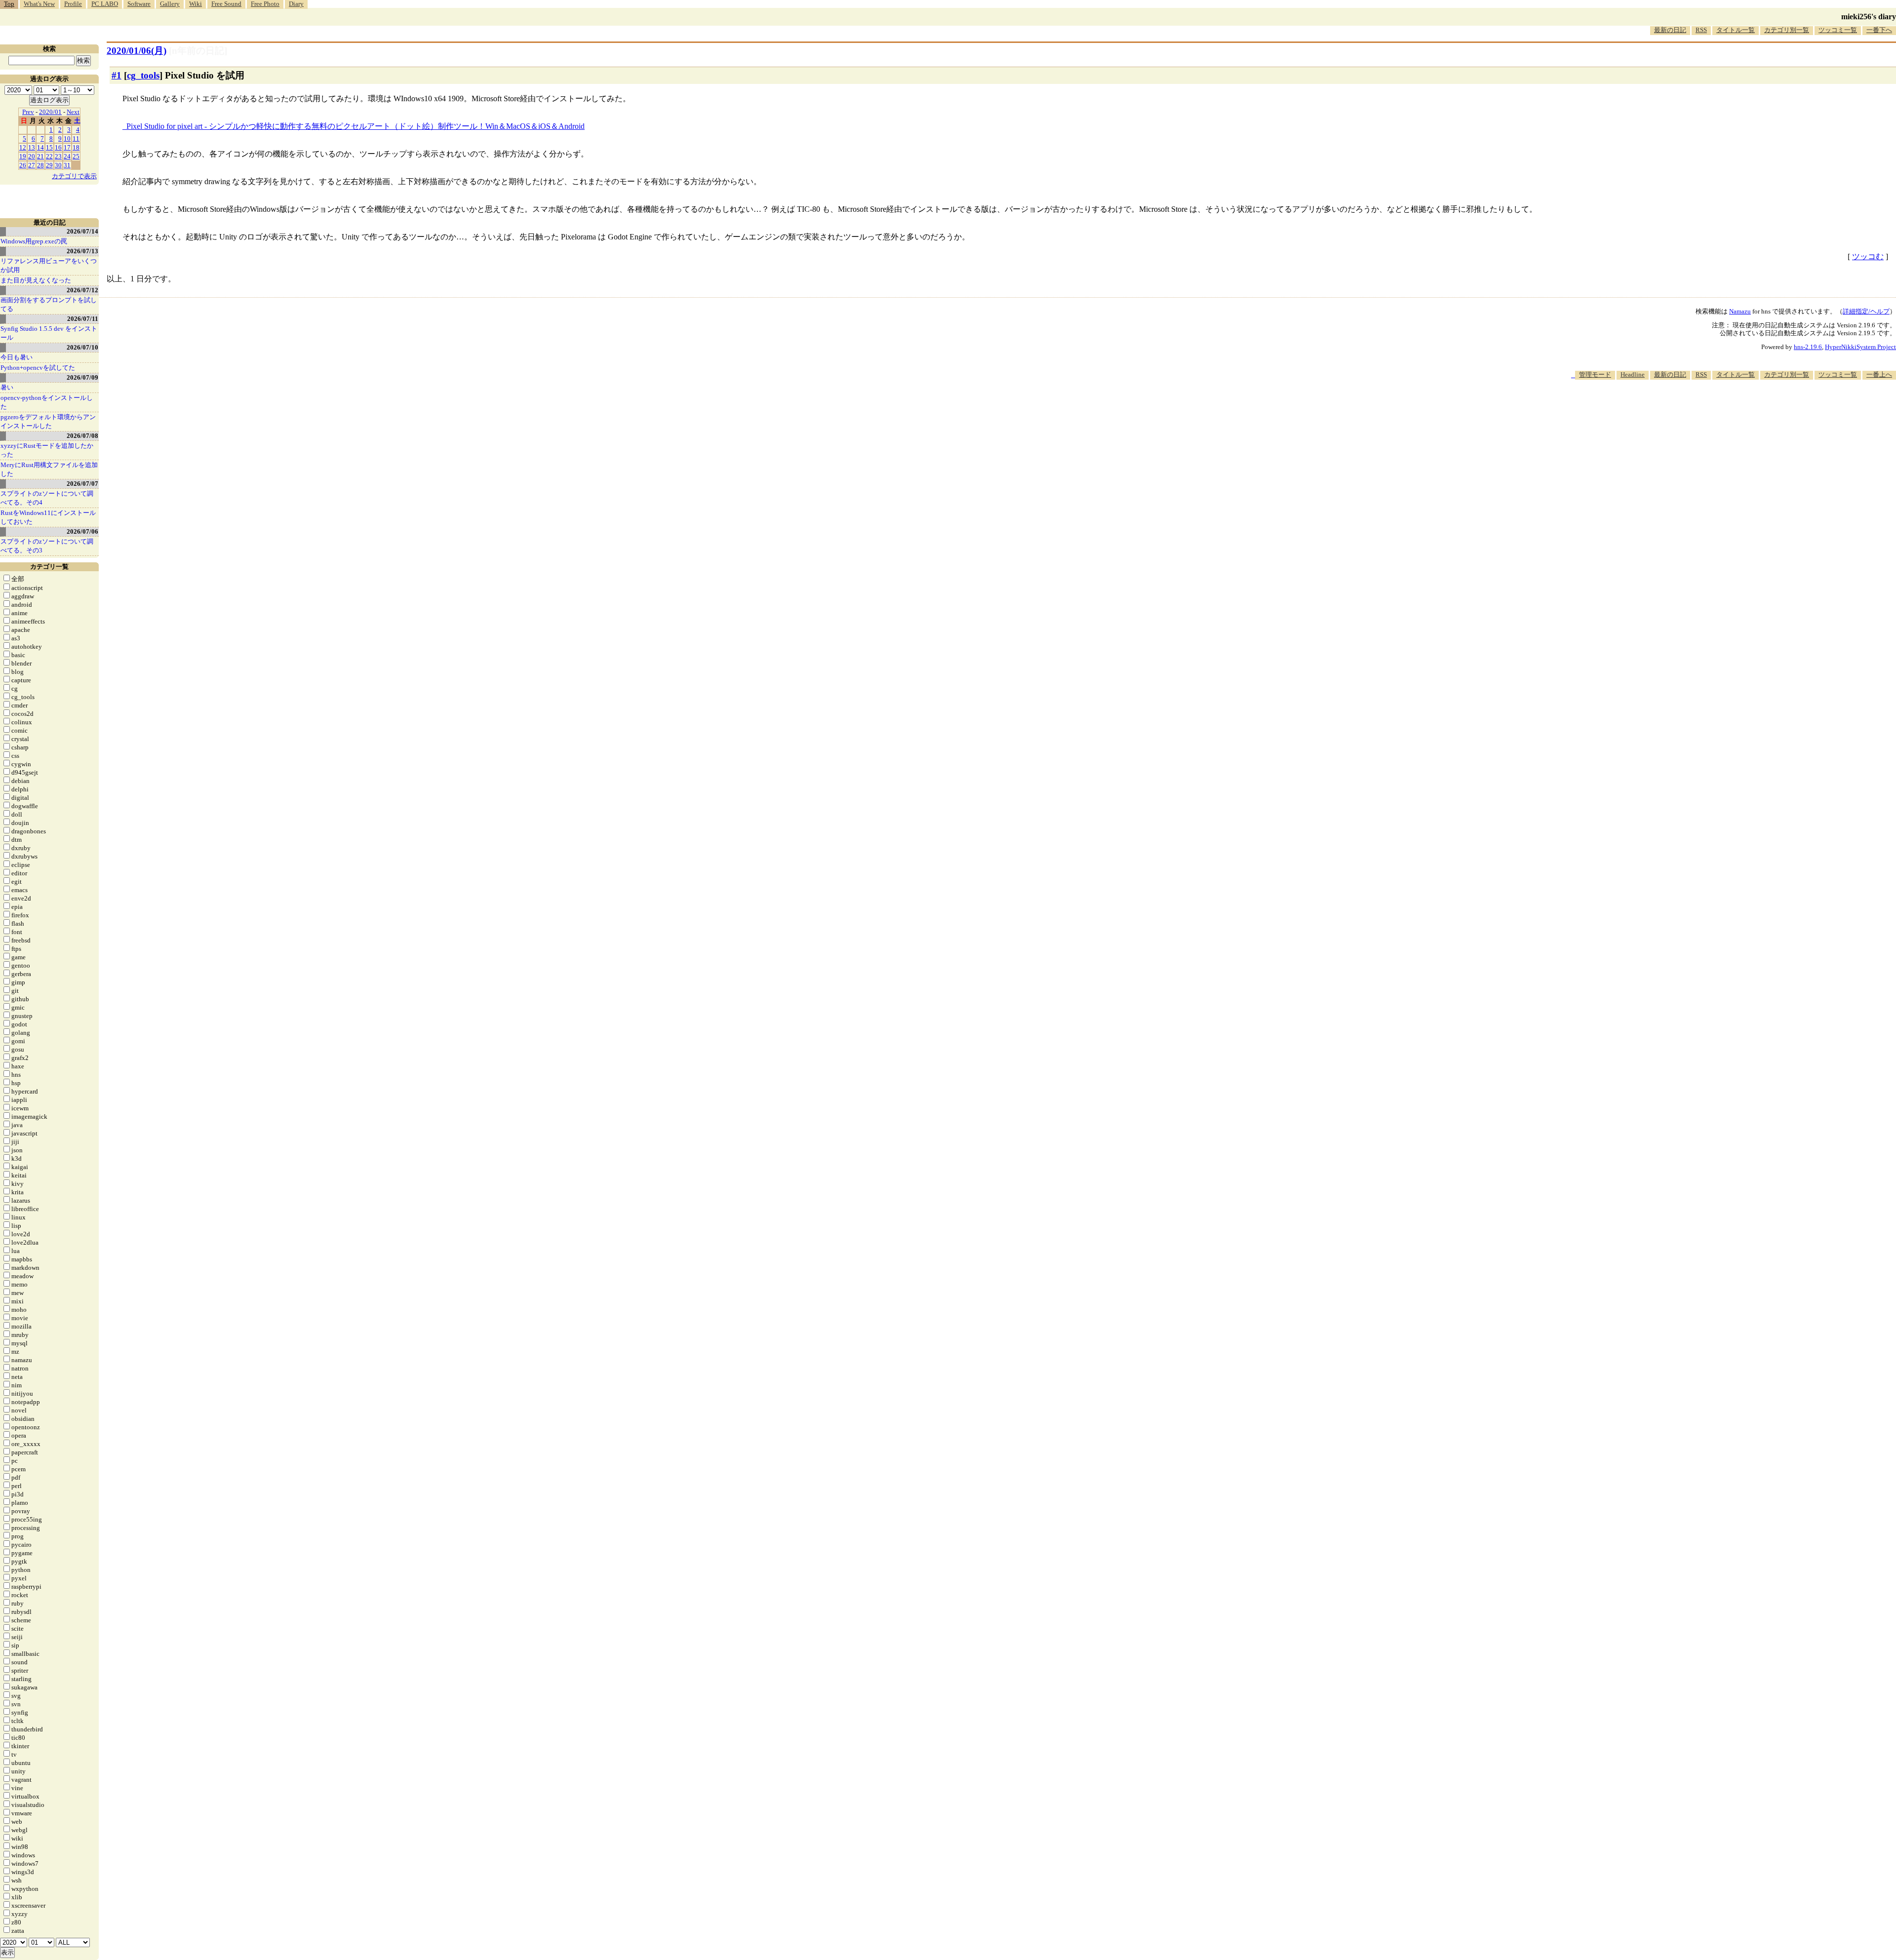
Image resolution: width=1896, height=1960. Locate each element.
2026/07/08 (82, 436)
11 (76, 138)
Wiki (196, 4)
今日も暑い (17, 357)
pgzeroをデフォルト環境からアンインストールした (48, 421)
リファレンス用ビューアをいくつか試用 (49, 265)
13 (32, 147)
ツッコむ (1868, 256)
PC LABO (105, 4)
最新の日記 (1670, 30)
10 (67, 138)
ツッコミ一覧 (1838, 30)
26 (23, 165)
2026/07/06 (82, 531)
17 (67, 147)
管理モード (1595, 374)
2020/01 (50, 112)
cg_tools (143, 75)
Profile (73, 4)
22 (49, 156)
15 (49, 147)
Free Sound (226, 4)
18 (76, 147)
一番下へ (1879, 30)
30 (58, 165)
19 (23, 156)
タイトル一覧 (1736, 30)
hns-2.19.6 (1808, 347)
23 (58, 156)
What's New (39, 4)
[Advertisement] (1716, 410)
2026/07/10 (82, 347)
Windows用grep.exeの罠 (34, 241)
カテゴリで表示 (74, 176)
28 (40, 165)
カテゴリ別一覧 (1787, 30)
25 (76, 156)
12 (23, 147)
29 (49, 165)
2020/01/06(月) (137, 51)
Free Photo (265, 4)
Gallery (170, 4)
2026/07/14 (82, 231)
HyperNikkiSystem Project (1860, 347)
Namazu (1740, 311)
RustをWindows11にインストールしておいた (48, 517)
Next (73, 112)
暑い (7, 387)
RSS (1701, 30)
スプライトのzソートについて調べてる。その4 (47, 498)
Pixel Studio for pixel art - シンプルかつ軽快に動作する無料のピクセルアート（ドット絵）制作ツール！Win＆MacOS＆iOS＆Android (355, 126)
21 (40, 156)
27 (32, 165)
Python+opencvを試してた (38, 368)
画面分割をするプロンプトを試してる (49, 304)
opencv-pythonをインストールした (47, 402)
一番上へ (1879, 374)
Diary (296, 4)
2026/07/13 (82, 251)
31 (67, 165)
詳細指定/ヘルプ (1866, 311)
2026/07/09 (82, 377)
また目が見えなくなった (36, 280)
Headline (1633, 374)
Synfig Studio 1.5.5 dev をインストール (49, 333)
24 (67, 156)
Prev (28, 112)
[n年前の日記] (198, 51)
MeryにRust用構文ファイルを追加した (49, 469)
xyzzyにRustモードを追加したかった (47, 450)
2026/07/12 (82, 290)
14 (40, 147)
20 (32, 156)
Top (9, 4)
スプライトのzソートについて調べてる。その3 (47, 546)
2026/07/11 (83, 319)
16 (58, 147)
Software (139, 4)
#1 (117, 75)
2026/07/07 (82, 484)
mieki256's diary (1869, 17)
